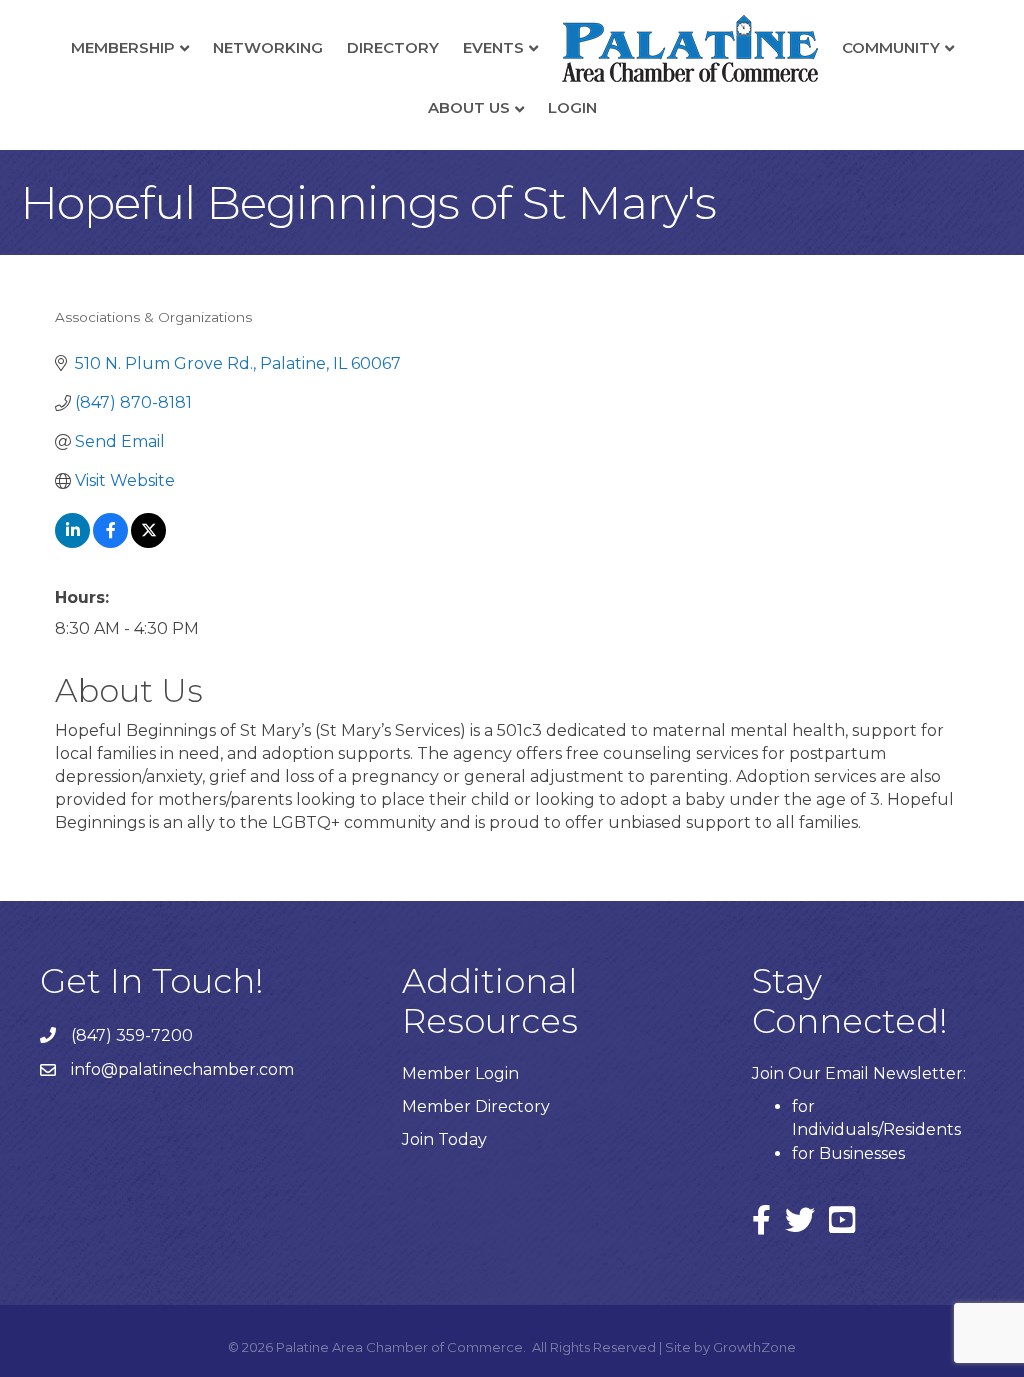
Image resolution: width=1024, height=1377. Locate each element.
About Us (469, 107)
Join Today (444, 1139)
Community (891, 47)
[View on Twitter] (148, 542)
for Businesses (848, 1153)
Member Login (460, 1073)
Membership (123, 47)
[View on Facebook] (110, 542)
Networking (268, 47)
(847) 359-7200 (132, 1035)
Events (493, 47)
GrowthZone (754, 1347)
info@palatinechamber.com (182, 1069)
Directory (393, 47)
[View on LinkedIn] (72, 542)
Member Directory (476, 1106)
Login (572, 107)
